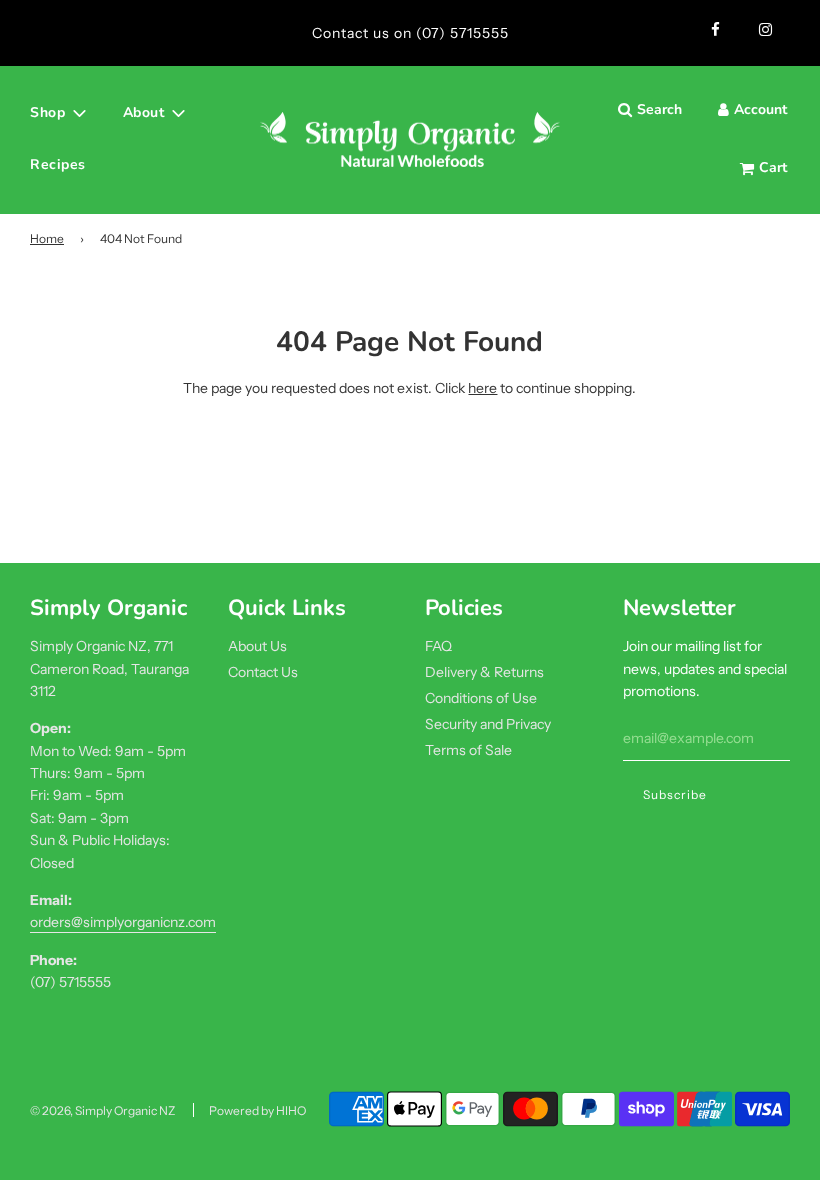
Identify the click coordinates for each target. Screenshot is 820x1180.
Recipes (58, 164)
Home (47, 238)
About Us (257, 646)
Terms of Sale (468, 750)
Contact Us (263, 672)
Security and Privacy (488, 724)
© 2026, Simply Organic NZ (102, 1110)
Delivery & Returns (484, 672)
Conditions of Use (481, 698)
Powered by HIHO (257, 1110)
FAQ (438, 646)
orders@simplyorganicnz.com (123, 922)
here (482, 388)
